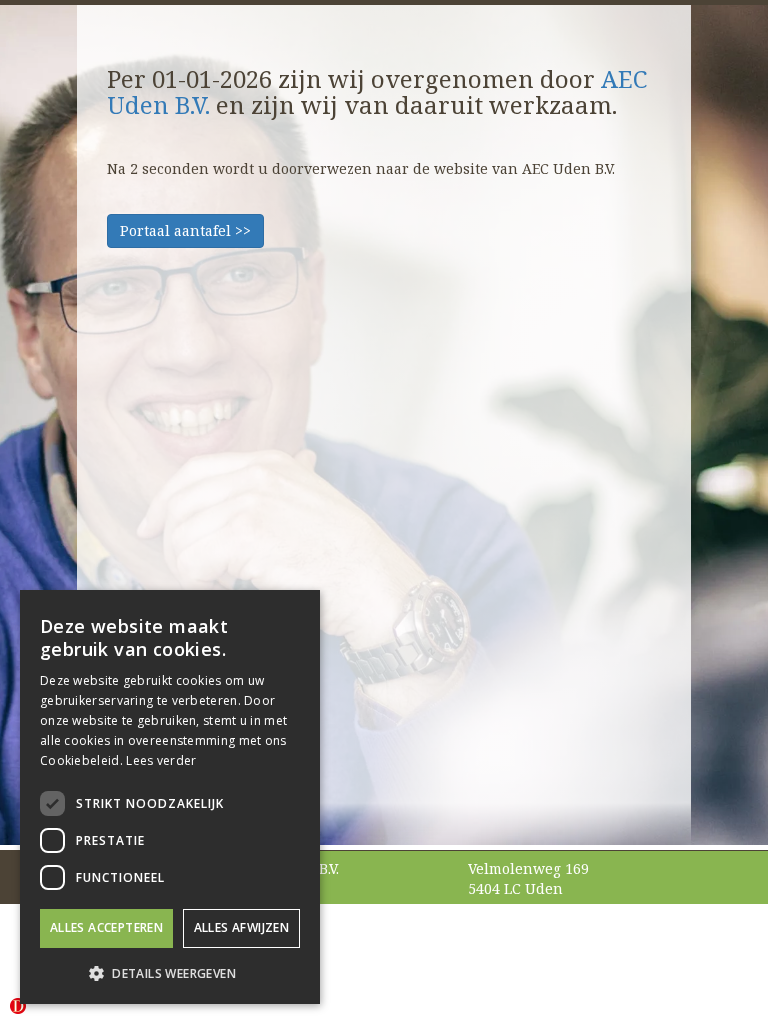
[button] (170, 972)
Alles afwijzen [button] (242, 927)
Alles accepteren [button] (106, 927)
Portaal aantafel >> (185, 230)
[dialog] (170, 797)
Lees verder (161, 760)
